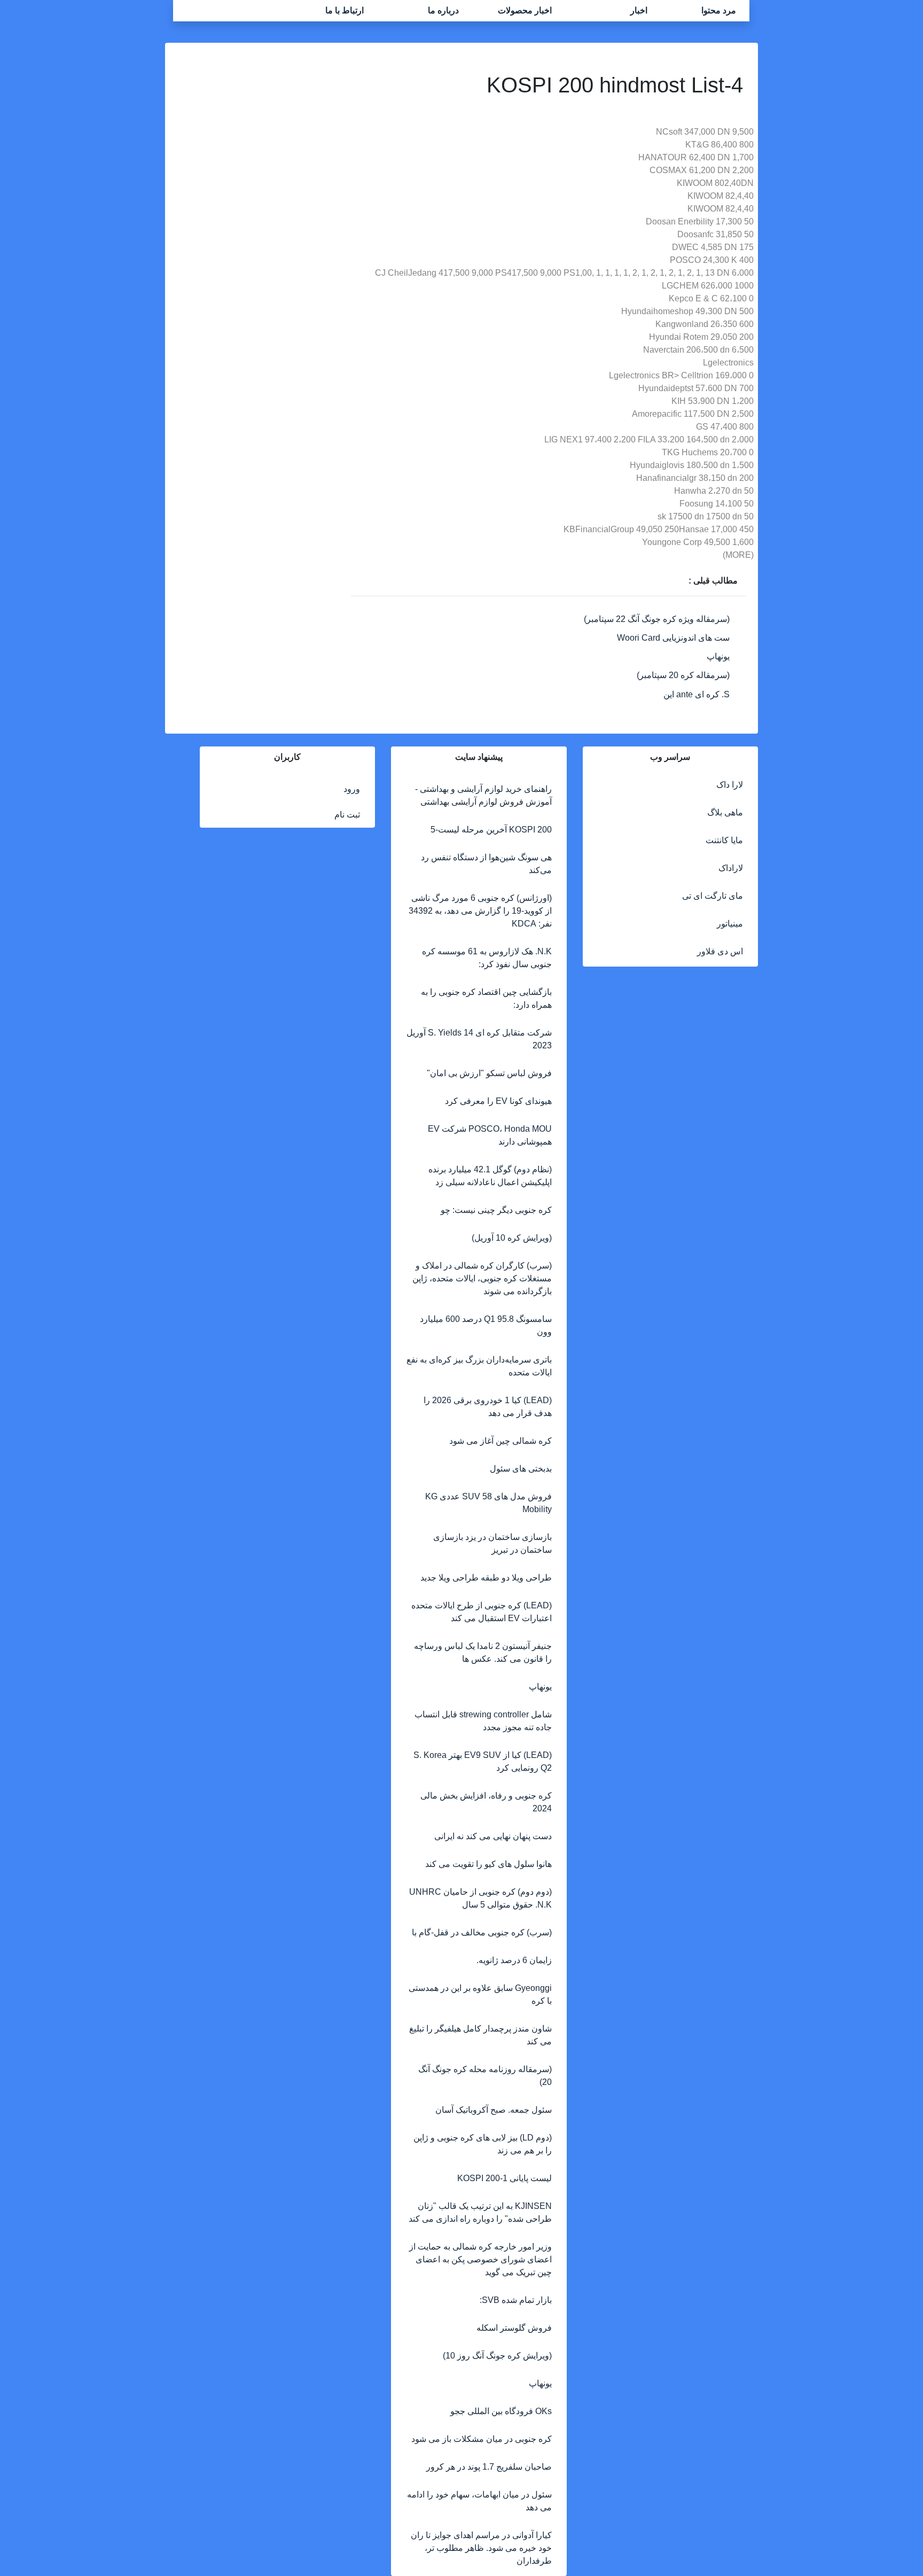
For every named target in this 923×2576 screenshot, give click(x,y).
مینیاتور (730, 924)
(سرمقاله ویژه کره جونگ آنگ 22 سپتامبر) (657, 619)
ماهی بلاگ (725, 812)
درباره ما (443, 10)
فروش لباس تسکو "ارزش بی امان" (489, 1073)
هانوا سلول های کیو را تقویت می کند (488, 1864)
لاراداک (731, 868)
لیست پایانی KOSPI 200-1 (504, 2178)
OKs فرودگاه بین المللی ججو (501, 2411)
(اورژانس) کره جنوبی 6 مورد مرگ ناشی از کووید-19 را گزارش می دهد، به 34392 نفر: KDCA (480, 911)
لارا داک (730, 785)
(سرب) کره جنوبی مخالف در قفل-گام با (482, 1932)
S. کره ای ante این (697, 694)
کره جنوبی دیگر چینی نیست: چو (496, 1210)
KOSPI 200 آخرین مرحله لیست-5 (491, 830)
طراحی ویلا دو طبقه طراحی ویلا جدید (486, 1578)
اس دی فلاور (720, 951)
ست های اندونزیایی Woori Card (673, 638)
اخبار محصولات (525, 10)
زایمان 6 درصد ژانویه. (514, 1960)
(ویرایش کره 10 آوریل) (512, 1238)
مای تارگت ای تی (713, 896)
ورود (352, 789)
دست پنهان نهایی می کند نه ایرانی (493, 1836)
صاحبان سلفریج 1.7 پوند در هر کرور (489, 2467)
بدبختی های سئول (521, 1469)
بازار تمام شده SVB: (516, 2300)
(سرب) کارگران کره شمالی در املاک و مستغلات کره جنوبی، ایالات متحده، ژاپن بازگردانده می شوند (482, 1278)
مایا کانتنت (724, 840)
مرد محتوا (719, 10)
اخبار (639, 10)
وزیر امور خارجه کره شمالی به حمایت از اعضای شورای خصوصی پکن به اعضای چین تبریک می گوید (480, 2259)
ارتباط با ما (345, 10)
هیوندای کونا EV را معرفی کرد (498, 1101)
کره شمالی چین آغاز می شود (500, 1441)
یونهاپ (718, 656)
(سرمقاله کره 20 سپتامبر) (683, 675)
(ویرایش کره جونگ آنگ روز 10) (497, 2356)
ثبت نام (347, 815)
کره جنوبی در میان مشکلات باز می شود (482, 2439)
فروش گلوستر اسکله (514, 2328)
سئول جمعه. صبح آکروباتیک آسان (494, 2110)
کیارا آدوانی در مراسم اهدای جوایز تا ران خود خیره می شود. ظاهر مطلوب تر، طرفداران (481, 2548)
